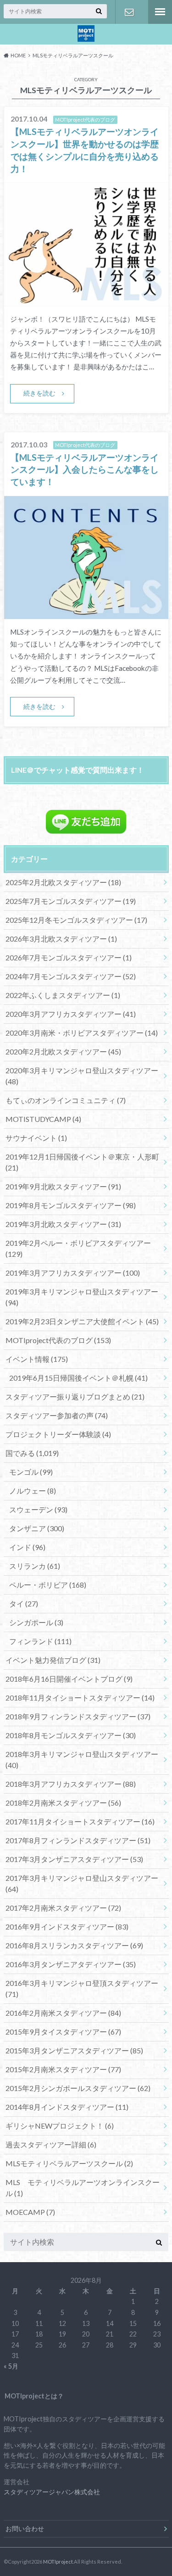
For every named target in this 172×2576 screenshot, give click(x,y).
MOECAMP (30, 2212)
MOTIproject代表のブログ (58, 1340)
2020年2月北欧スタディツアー (63, 1051)
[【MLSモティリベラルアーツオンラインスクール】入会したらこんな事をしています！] (86, 613)
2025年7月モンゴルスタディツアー (71, 901)
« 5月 (11, 2366)
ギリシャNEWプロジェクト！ (60, 2126)
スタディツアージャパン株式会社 (52, 2492)
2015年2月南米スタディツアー (63, 2069)
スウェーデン (38, 1509)
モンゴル (31, 1472)
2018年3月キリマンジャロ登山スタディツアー (82, 1759)
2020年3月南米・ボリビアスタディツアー (82, 1033)
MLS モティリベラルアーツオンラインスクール (83, 2188)
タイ (24, 1603)
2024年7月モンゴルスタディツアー (71, 976)
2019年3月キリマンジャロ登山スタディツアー (82, 1297)
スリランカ (35, 1566)
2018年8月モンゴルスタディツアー (71, 1735)
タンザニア (37, 1528)
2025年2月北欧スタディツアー (63, 882)
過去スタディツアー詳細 (51, 2144)
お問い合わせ (129, 12)
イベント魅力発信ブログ (53, 1660)
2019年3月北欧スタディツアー (63, 1224)
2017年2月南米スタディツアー (63, 1908)
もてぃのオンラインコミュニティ (66, 1100)
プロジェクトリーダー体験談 (58, 1434)
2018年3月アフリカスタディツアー (71, 1784)
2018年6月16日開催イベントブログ (69, 1679)
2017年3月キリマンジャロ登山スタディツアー (82, 1883)
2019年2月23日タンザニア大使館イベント (82, 1321)
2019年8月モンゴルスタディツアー (71, 1205)
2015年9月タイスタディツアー (63, 2032)
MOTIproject (58, 2562)
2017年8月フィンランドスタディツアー (78, 1840)
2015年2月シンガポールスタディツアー (78, 2088)
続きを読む (39, 393)
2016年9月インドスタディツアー (67, 1926)
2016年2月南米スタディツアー (63, 2013)
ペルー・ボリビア (48, 1585)
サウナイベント (36, 1138)
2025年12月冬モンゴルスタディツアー (76, 920)
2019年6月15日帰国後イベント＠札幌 (78, 1378)
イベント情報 (37, 1359)
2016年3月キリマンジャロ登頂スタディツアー (82, 1988)
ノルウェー (33, 1491)
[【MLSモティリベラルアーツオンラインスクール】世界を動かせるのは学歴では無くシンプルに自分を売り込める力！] (86, 300)
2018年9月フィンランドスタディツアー (78, 1716)
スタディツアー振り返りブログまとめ (75, 1397)
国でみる (32, 1453)
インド (27, 1547)
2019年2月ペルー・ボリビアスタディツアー (78, 1248)
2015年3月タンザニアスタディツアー (74, 2050)
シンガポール (36, 1622)
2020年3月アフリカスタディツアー (71, 1014)
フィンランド (40, 1641)
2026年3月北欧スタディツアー (61, 939)
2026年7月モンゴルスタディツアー (69, 957)
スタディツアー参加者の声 (57, 1415)
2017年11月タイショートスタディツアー (80, 1821)
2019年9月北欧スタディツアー (63, 1186)
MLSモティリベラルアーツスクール (69, 2163)
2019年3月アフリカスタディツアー (73, 1273)
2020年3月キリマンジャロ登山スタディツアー (82, 1076)
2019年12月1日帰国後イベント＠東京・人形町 (82, 1162)
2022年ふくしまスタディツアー (63, 995)
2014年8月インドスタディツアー (67, 2107)
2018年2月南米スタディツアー (63, 1803)
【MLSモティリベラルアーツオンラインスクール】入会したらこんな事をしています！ (85, 470)
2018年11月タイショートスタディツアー (80, 1698)
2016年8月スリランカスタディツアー (74, 1945)
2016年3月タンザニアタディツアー (71, 1964)
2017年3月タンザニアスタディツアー (74, 1859)
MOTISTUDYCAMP (43, 1119)
